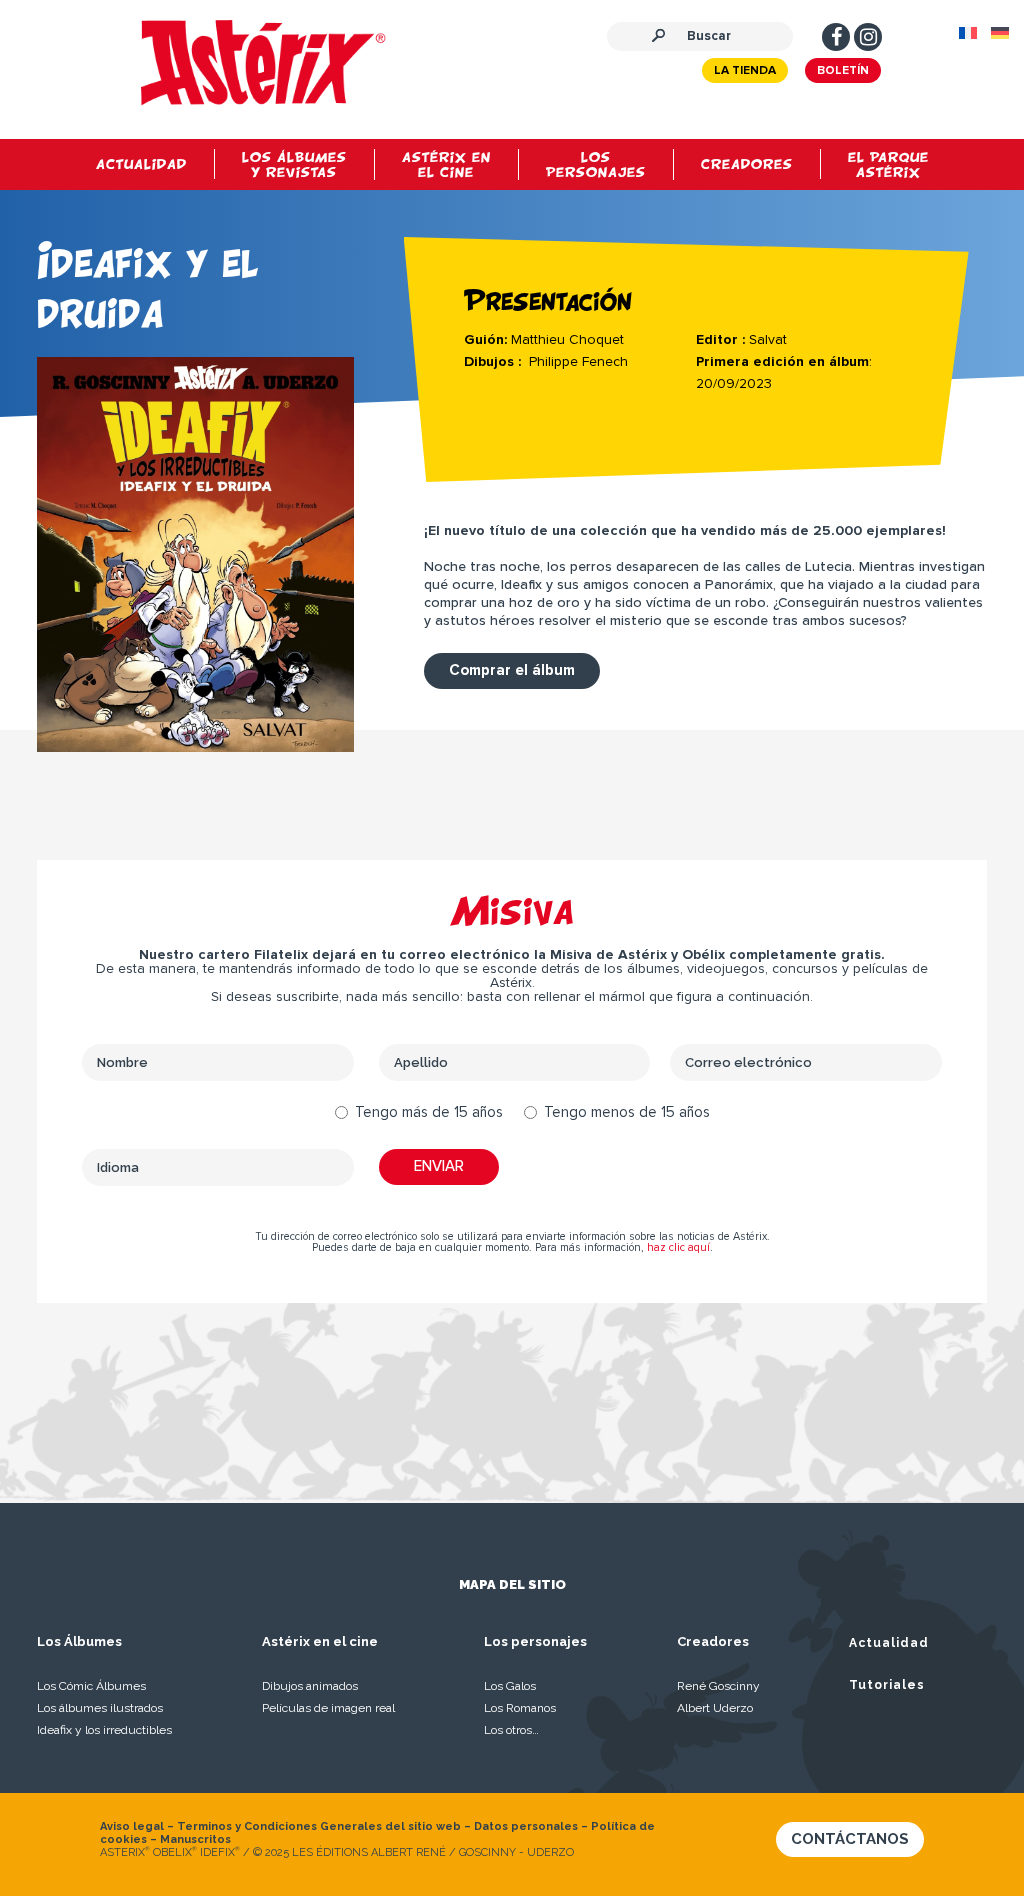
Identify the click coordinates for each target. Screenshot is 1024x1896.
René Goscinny (718, 1686)
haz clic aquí (678, 1247)
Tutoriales (887, 1685)
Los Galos (510, 1686)
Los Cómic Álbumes (91, 1686)
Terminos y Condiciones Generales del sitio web (319, 1826)
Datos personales (526, 1826)
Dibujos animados (310, 1686)
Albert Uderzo (715, 1708)
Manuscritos (195, 1839)
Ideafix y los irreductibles (104, 1730)
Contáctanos (850, 1839)
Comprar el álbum (512, 670)
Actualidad (889, 1643)
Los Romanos (520, 1708)
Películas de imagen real (328, 1708)
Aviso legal (132, 1826)
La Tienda (745, 71)
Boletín (843, 71)
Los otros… (511, 1730)
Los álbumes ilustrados (100, 1708)
